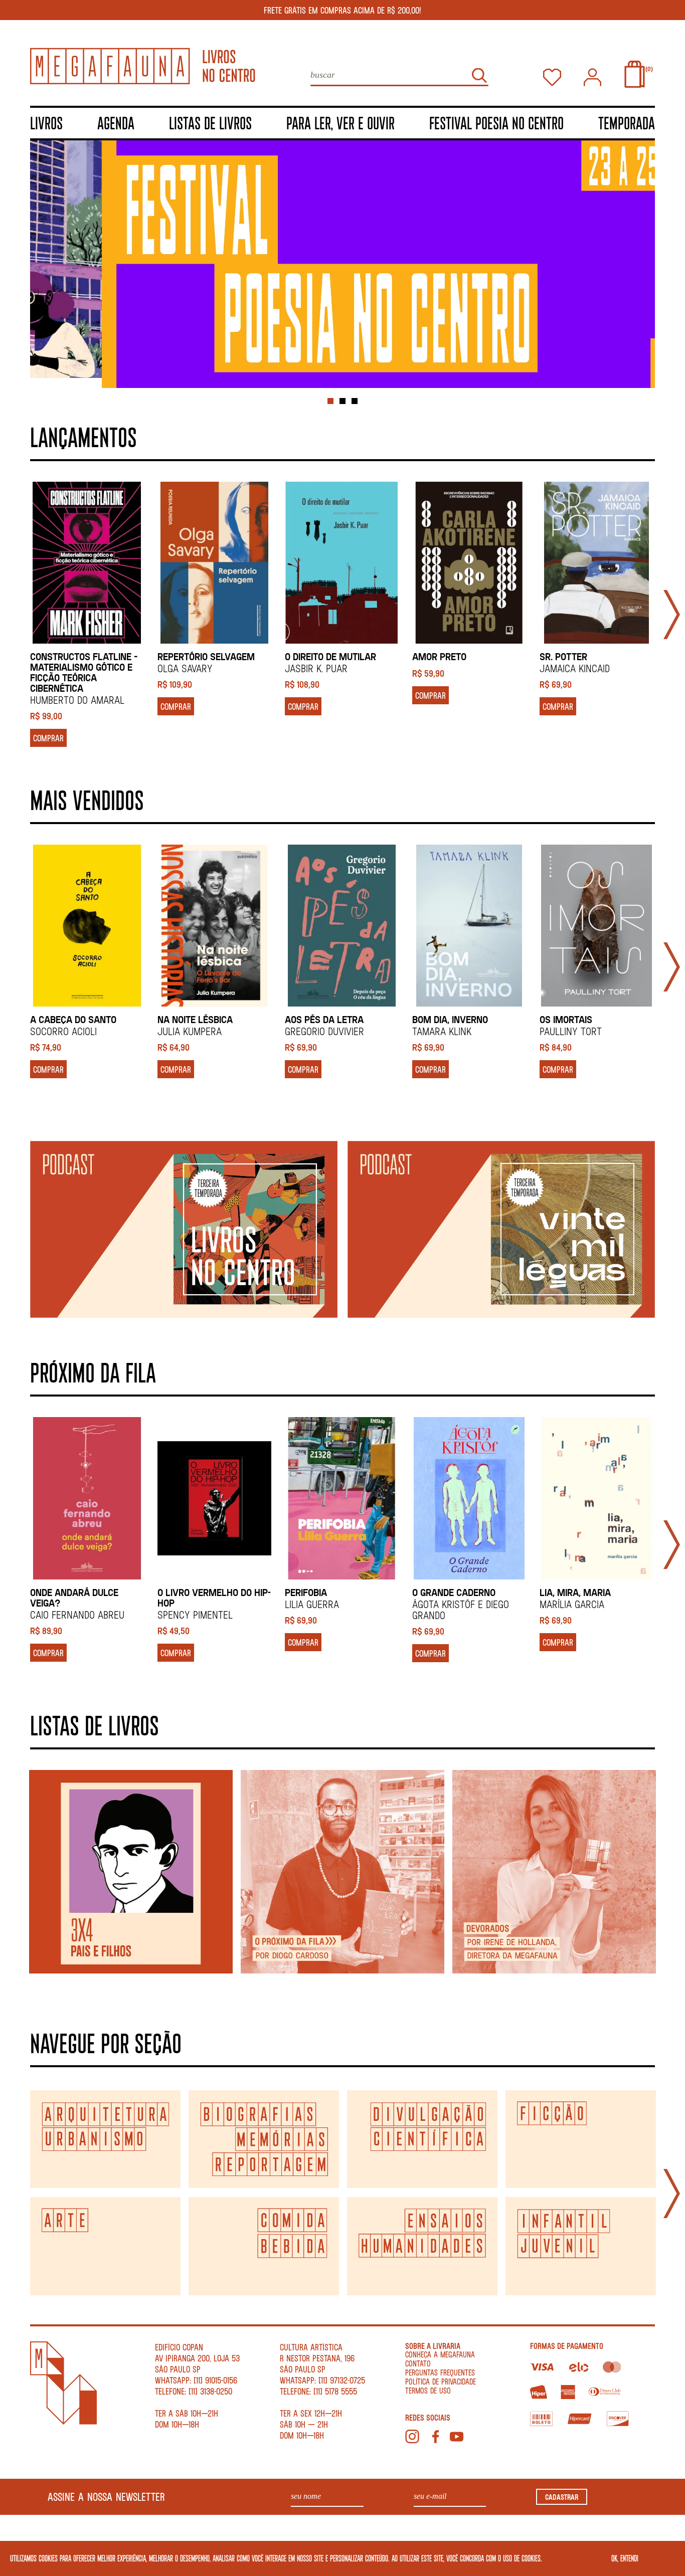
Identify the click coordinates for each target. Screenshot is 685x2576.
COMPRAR (48, 738)
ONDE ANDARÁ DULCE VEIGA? (74, 1598)
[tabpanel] (342, 264)
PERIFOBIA (306, 1592)
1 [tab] (330, 401)
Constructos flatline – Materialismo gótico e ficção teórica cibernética (84, 672)
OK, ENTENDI (625, 2558)
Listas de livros (210, 123)
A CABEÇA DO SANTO (73, 1019)
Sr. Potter (563, 656)
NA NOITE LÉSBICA (195, 1019)
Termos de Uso (428, 2390)
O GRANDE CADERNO (454, 1592)
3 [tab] (355, 401)
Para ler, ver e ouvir (340, 123)
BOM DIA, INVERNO (450, 1019)
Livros (46, 123)
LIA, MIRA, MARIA (575, 1592)
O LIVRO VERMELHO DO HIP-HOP (214, 1598)
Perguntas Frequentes (440, 2372)
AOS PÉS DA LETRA (324, 1019)
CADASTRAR (562, 2497)
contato (418, 2363)
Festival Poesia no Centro (496, 123)
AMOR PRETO (439, 656)
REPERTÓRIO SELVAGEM (206, 656)
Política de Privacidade (441, 2381)
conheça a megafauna (440, 2354)
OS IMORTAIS (566, 1019)
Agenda (116, 123)
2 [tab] (342, 401)
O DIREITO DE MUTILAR (330, 656)
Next (672, 615)
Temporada (627, 123)
